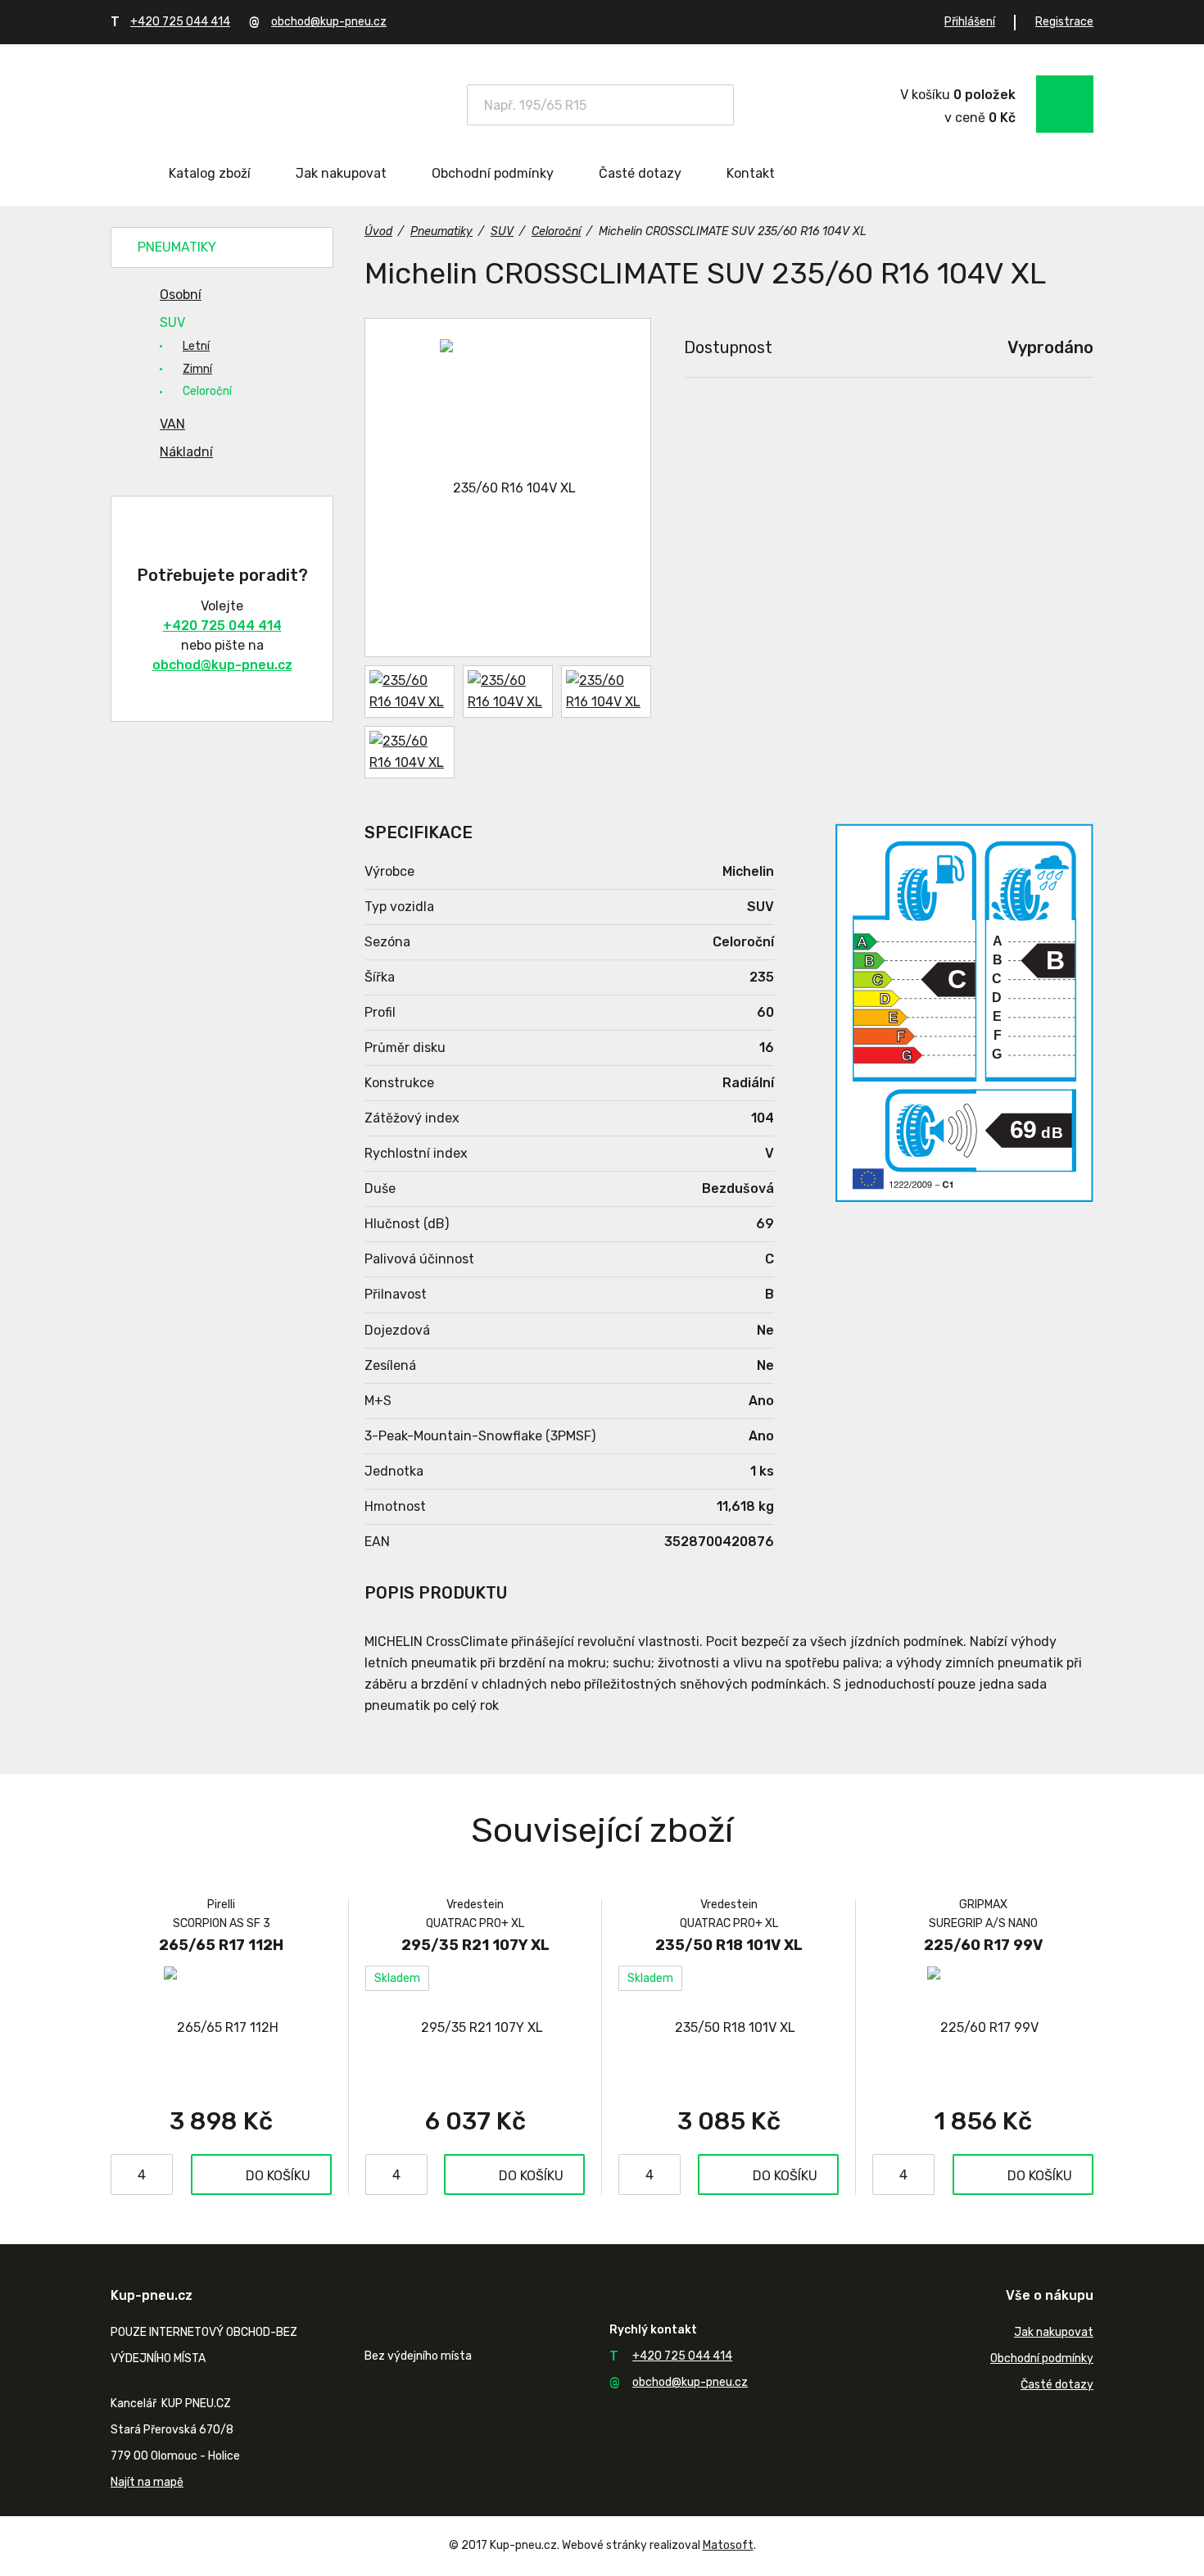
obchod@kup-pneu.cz (329, 22)
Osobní (181, 295)
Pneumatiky (177, 247)
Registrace (1064, 22)
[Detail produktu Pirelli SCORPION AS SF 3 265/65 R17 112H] (221, 2027)
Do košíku (278, 2176)
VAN (172, 424)
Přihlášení (970, 22)
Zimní (197, 369)
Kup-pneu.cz (227, 103)
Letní (196, 346)
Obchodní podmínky (493, 173)
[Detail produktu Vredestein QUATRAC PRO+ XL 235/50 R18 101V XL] (729, 2027)
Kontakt (751, 173)
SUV (172, 322)
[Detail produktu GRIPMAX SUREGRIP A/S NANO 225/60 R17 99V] (983, 2027)
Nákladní (186, 452)
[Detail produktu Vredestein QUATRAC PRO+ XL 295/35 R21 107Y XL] (475, 2027)
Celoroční (207, 391)
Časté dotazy (640, 173)
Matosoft (728, 2545)
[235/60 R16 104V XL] (508, 488)
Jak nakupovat (341, 173)
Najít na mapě (147, 2482)
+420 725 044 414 (180, 22)
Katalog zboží (210, 173)
